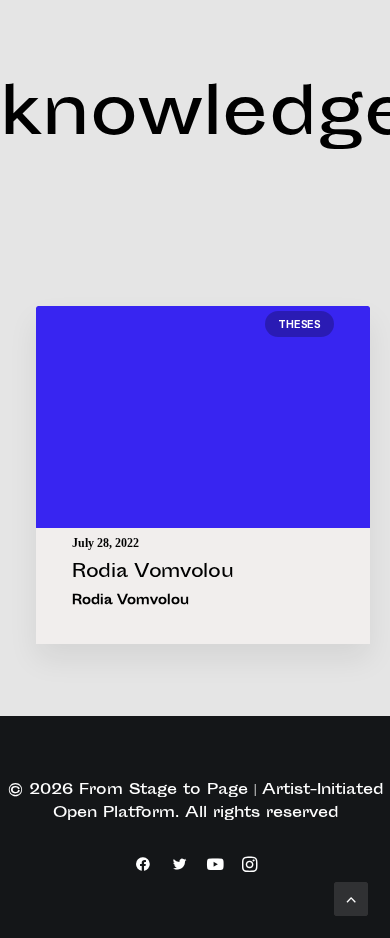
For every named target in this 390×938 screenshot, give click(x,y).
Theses (299, 324)
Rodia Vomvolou (152, 573)
